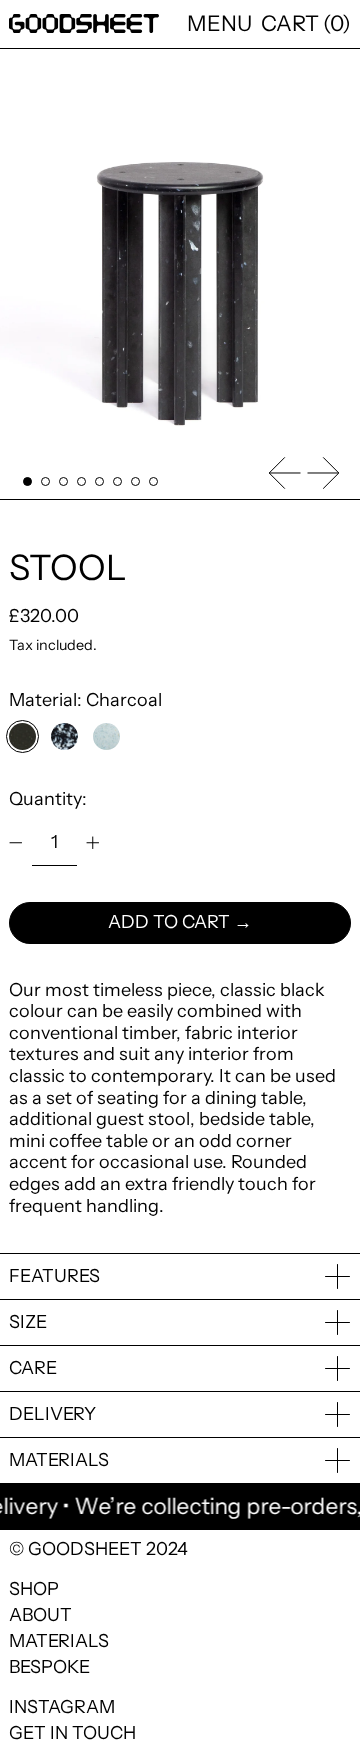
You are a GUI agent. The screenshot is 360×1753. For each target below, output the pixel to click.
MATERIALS (59, 1641)
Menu (219, 23)
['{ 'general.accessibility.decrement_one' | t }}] (16, 843)
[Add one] (93, 843)
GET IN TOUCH (72, 1733)
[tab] (27, 481)
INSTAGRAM (62, 1707)
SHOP (34, 1589)
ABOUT (40, 1615)
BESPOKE (49, 1667)
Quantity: (48, 799)
